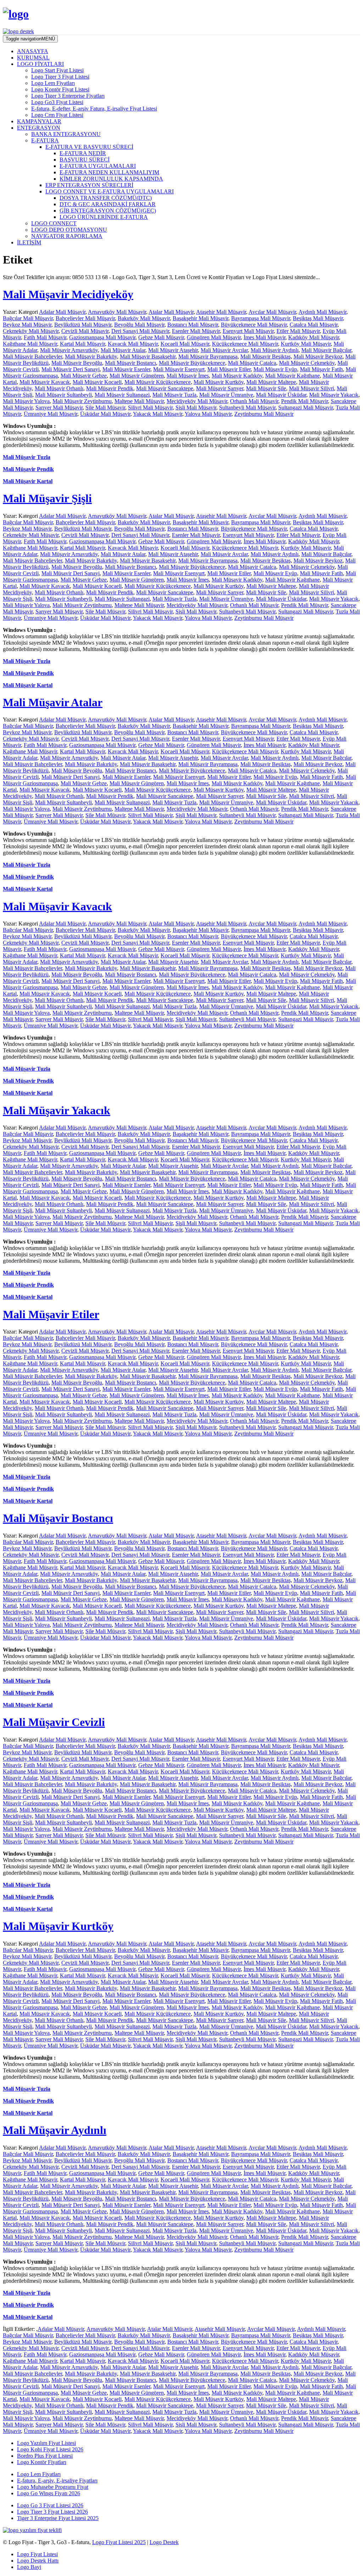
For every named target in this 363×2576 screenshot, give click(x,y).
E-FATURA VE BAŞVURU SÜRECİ (89, 147)
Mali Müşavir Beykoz (318, 356)
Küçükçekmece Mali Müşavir (245, 344)
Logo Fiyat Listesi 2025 (119, 2542)
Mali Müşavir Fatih (321, 369)
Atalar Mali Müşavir (171, 312)
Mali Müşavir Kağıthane (292, 376)
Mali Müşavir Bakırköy (91, 356)
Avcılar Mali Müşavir (272, 312)
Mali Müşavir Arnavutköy (69, 350)
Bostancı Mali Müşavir (193, 325)
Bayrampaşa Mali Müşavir (261, 318)
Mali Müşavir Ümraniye (226, 395)
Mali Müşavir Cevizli (54, 1722)
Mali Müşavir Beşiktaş (266, 356)
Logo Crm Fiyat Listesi (57, 115)
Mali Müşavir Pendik (110, 388)
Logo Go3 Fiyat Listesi (57, 102)
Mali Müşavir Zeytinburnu (82, 401)
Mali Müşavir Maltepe (271, 382)
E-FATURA (45, 140)
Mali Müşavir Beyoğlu (77, 363)
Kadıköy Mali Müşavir (314, 337)
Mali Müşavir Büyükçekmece (192, 363)
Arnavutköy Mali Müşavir (117, 312)
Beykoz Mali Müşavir (27, 325)
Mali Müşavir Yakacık (334, 395)
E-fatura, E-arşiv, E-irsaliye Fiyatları (57, 2481)
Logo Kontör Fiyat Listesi (60, 89)
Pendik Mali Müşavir (305, 401)
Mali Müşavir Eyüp (275, 369)
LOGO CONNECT (54, 223)
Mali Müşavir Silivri (311, 388)
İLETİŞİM (29, 242)
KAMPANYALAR (39, 121)
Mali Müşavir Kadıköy (237, 376)
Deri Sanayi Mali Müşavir (140, 331)
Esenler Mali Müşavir (196, 331)
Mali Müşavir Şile (266, 388)
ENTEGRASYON (39, 128)
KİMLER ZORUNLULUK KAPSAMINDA (111, 179)
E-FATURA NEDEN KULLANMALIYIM (109, 172)
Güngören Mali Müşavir (214, 337)
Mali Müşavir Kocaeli (97, 382)
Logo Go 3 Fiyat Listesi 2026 (50, 2505)
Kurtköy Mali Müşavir (306, 344)
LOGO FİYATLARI (40, 64)
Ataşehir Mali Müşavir (221, 312)
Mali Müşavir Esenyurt (179, 369)
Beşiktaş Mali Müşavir (318, 318)
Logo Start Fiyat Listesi (57, 70)
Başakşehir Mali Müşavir (200, 318)
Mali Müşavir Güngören (137, 376)
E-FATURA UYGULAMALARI (98, 166)
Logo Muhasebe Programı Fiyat (53, 2487)
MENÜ (30, 39)
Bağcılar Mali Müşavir (28, 318)
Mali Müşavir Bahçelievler (32, 356)
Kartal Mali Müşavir (82, 344)
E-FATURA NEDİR (83, 153)
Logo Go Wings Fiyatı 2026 (49, 2493)
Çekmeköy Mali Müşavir (31, 331)
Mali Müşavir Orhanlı (59, 388)
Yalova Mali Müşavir (208, 414)
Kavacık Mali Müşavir (133, 344)
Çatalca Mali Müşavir (314, 325)
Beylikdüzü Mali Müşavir (83, 325)
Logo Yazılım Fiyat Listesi (46, 2443)
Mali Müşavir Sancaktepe (165, 388)
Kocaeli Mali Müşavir (185, 344)
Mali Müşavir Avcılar (224, 350)
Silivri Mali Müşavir (150, 407)
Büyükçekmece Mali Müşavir (254, 325)
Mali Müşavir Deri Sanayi (71, 369)
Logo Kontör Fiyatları (42, 2462)
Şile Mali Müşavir (105, 407)
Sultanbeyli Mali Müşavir (247, 407)
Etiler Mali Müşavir (298, 331)
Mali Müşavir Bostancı (130, 363)
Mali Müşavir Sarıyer (220, 388)
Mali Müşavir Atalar (123, 350)
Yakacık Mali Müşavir (158, 414)
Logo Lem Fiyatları (53, 83)
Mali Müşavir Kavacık (45, 382)
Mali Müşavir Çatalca (252, 363)
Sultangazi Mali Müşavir (306, 407)
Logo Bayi (29, 2567)
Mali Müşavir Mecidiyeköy (68, 294)
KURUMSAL (33, 58)
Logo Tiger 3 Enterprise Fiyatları (68, 96)
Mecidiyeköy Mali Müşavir (197, 401)
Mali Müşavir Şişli (47, 498)
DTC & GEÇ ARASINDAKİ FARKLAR (108, 204)
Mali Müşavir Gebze (84, 376)
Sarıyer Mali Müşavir (59, 407)
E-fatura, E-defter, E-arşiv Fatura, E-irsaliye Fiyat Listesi (94, 109)
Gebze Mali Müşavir (161, 337)
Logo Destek (164, 2542)
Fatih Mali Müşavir (45, 337)
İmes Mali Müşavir (264, 337)
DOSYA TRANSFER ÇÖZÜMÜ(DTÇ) (106, 198)
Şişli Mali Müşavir (196, 407)
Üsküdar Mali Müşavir (105, 414)
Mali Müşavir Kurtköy (219, 382)
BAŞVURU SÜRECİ (85, 160)
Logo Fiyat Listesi (37, 2554)
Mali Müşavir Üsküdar (281, 395)
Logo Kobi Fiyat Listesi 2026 (50, 2449)
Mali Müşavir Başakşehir (148, 356)
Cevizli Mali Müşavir (85, 331)
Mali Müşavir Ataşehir (173, 350)
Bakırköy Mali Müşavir (144, 318)
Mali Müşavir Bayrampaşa (208, 356)
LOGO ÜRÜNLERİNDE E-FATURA (104, 217)
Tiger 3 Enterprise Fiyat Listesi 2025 (58, 2518)
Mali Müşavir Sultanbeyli (63, 395)
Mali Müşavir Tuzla (174, 395)
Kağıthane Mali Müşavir (30, 344)
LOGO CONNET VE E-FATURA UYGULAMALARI (110, 191)
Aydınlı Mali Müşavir (322, 312)
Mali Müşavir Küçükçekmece (158, 382)
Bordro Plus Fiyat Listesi (45, 2456)
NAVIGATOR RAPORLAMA (67, 236)
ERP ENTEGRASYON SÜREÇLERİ (89, 185)
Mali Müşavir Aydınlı (275, 350)
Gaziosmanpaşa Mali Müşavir (102, 337)
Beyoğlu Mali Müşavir (139, 325)
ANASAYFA (33, 51)
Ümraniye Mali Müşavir (51, 414)
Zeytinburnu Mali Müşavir (264, 414)
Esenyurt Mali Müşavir (248, 331)
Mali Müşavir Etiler (229, 369)
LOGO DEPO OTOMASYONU (69, 230)
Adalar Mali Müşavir (62, 312)
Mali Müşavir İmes (188, 376)
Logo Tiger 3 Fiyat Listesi (60, 77)
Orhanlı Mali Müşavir (254, 401)
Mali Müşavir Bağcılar (326, 350)
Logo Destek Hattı (38, 2561)
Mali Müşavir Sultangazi (122, 395)
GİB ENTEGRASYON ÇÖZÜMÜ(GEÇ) (108, 211)
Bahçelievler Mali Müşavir (85, 318)
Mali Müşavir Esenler (126, 369)
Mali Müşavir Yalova (26, 401)
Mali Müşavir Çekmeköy (307, 363)
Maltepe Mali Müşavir (139, 401)
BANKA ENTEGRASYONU (66, 134)
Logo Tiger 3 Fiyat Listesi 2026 (52, 2512)
